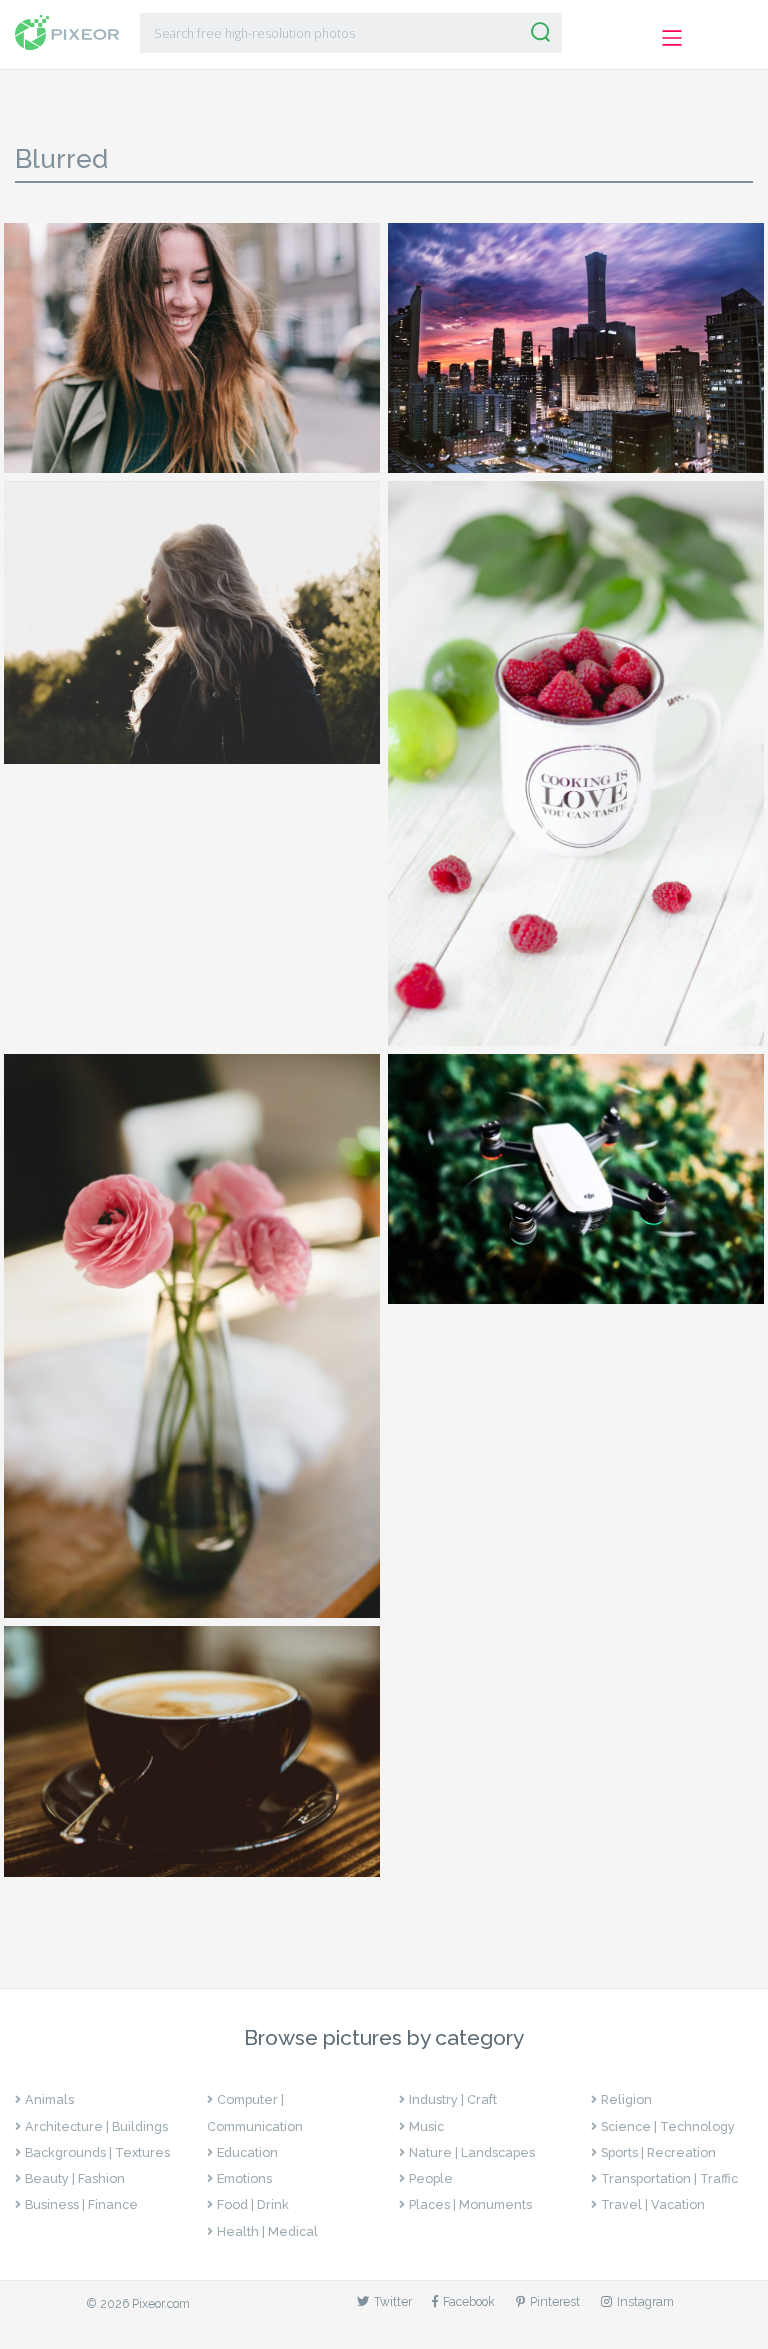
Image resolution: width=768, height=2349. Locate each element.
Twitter (393, 2301)
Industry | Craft (453, 2099)
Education (247, 2152)
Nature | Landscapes (472, 2152)
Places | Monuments (470, 2204)
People (431, 2178)
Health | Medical (267, 2231)
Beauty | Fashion (75, 2178)
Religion (626, 2099)
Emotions (244, 2178)
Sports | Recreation (658, 2152)
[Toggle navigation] (671, 37)
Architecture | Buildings (96, 2126)
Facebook (469, 2301)
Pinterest (555, 2301)
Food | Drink (253, 2204)
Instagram (645, 2301)
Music (426, 2126)
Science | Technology (668, 2126)
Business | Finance (81, 2204)
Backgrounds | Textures (97, 2152)
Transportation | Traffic (669, 2178)
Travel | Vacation (653, 2204)
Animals (49, 2099)
